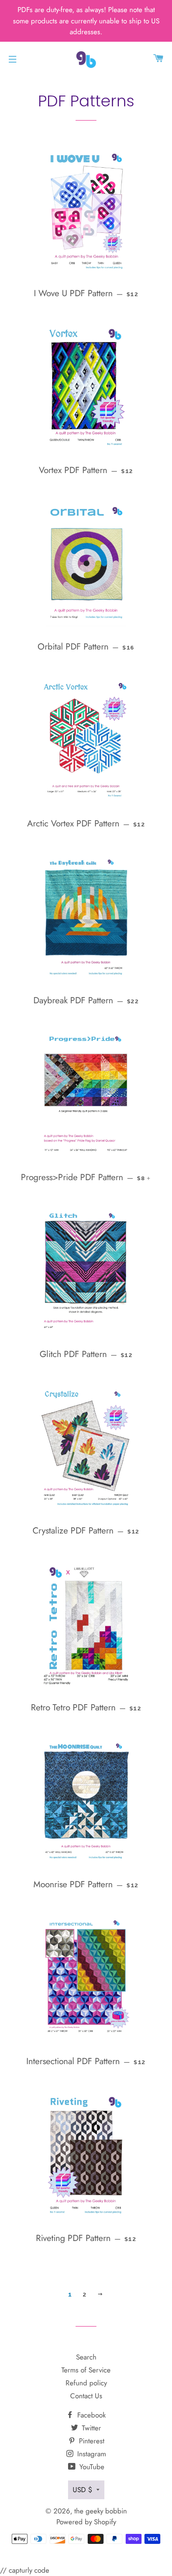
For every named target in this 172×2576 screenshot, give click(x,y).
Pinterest (91, 2441)
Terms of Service (86, 2370)
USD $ (82, 2490)
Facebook (90, 2415)
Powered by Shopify (86, 2522)
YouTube (91, 2467)
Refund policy (86, 2383)
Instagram (91, 2454)
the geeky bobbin (101, 2511)
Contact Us (86, 2396)
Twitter (90, 2428)
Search (86, 2357)
